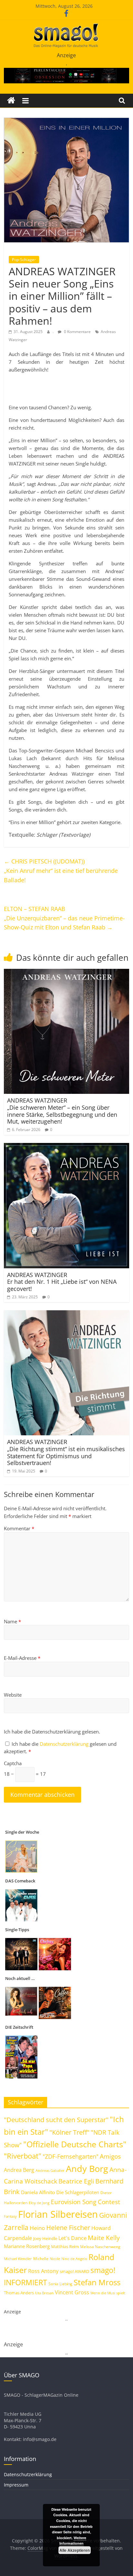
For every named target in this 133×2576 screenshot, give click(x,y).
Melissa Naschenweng (100, 2246)
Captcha (13, 1763)
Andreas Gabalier (50, 2170)
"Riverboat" (23, 2156)
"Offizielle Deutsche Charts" (75, 2144)
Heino (37, 2228)
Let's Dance (72, 2238)
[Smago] (11, 101)
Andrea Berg (19, 2170)
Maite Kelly (104, 2238)
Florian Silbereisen (58, 2214)
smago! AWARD (74, 2271)
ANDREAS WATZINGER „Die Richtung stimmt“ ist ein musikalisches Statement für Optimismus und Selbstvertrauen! (66, 1452)
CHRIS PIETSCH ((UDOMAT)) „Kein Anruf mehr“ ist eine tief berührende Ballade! (61, 871)
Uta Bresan (44, 2293)
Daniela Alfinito (38, 2192)
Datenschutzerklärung (65, 1744)
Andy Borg (87, 2168)
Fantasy (10, 2216)
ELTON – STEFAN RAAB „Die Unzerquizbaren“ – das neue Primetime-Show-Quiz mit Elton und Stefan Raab (64, 918)
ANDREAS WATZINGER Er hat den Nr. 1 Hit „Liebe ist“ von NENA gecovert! (62, 1282)
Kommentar (19, 1528)
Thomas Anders (19, 2293)
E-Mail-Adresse (22, 1658)
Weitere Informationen (73, 2541)
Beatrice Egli (76, 2181)
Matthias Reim (65, 2246)
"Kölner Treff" (69, 2132)
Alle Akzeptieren (75, 2550)
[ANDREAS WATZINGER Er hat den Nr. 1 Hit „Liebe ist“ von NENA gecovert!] (66, 1147)
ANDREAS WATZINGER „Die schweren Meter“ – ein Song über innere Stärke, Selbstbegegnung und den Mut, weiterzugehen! (62, 1111)
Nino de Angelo (74, 2259)
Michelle (41, 2259)
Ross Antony (43, 2271)
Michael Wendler (18, 2259)
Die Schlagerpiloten (78, 2192)
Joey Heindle (45, 2238)
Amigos (110, 2156)
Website (13, 1695)
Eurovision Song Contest (85, 2202)
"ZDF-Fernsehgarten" (71, 2156)
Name (12, 1621)
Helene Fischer (68, 2228)
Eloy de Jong (39, 2203)
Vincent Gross (72, 2292)
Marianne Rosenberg (27, 2246)
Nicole (55, 2259)
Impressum (16, 2485)
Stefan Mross (97, 2282)
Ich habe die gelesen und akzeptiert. (60, 1748)
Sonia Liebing (60, 2284)
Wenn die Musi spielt (108, 2293)
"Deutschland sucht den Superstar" (56, 2120)
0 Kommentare (77, 332)
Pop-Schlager (24, 260)
